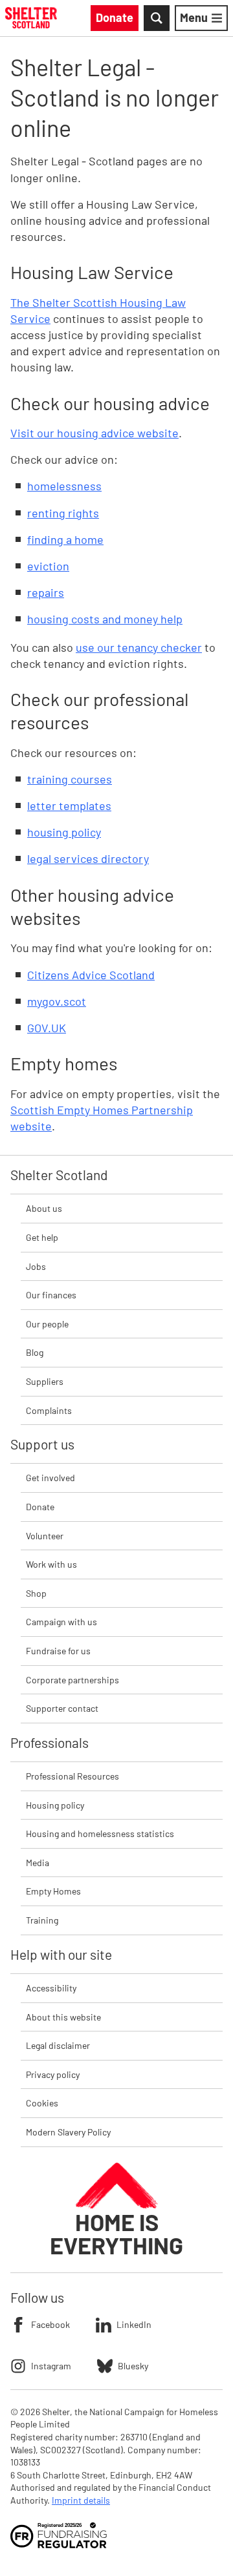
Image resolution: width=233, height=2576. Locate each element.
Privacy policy (53, 2074)
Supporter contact (62, 1708)
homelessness (64, 486)
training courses (70, 779)
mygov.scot (57, 1001)
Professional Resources (72, 1776)
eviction (48, 566)
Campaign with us (61, 1622)
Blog (35, 1352)
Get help (42, 1237)
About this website (63, 2017)
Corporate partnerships (72, 1680)
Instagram (51, 2366)
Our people (47, 1324)
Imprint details (81, 2500)
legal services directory (88, 858)
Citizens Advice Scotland (91, 975)
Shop (36, 1593)
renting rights (63, 513)
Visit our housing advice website (94, 433)
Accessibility (51, 1988)
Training (42, 1920)
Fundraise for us (58, 1651)
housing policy (64, 832)
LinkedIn (134, 2324)
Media (38, 1863)
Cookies (42, 2103)
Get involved (50, 1478)
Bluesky (133, 2366)
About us (44, 1208)
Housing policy (55, 1805)
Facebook (50, 2324)
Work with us (51, 1564)
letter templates (69, 805)
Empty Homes (53, 1891)
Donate (40, 1507)
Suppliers (45, 1381)
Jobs (36, 1266)
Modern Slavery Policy (68, 2132)
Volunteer (45, 1536)
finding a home (65, 539)
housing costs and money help (105, 619)
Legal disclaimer (58, 2045)
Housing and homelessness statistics (100, 1833)
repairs (46, 592)
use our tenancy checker (139, 647)
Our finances (51, 1295)
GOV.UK (47, 1028)
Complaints (49, 1410)
